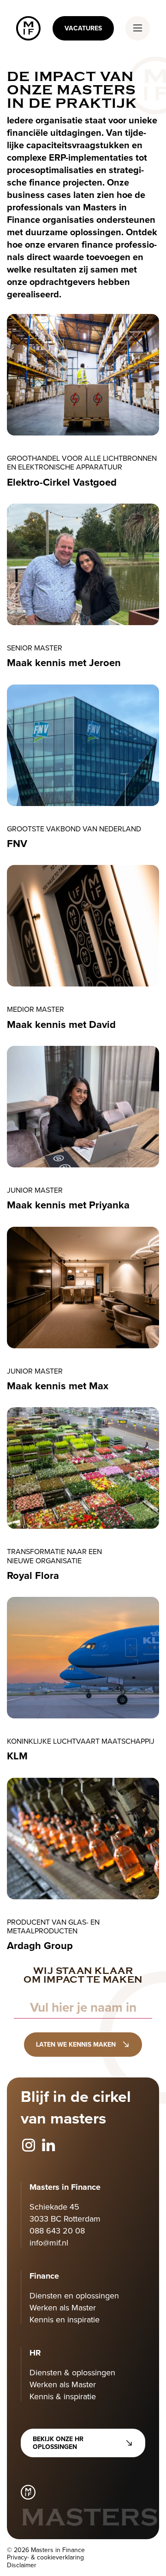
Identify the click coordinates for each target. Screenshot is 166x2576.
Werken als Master (63, 2307)
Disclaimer (22, 2565)
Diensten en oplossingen (74, 2295)
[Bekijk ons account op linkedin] (48, 2146)
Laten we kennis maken (76, 2044)
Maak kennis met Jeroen (64, 662)
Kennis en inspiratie (65, 2319)
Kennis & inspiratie (63, 2396)
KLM (17, 1756)
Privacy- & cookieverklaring (45, 2557)
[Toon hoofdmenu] (138, 28)
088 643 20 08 (57, 2231)
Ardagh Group (40, 1945)
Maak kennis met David (61, 1024)
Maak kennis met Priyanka (68, 1205)
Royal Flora (33, 1575)
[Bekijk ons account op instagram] (29, 2146)
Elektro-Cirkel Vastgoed (62, 482)
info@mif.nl (49, 2242)
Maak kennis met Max (58, 1386)
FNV (17, 843)
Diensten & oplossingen (72, 2372)
